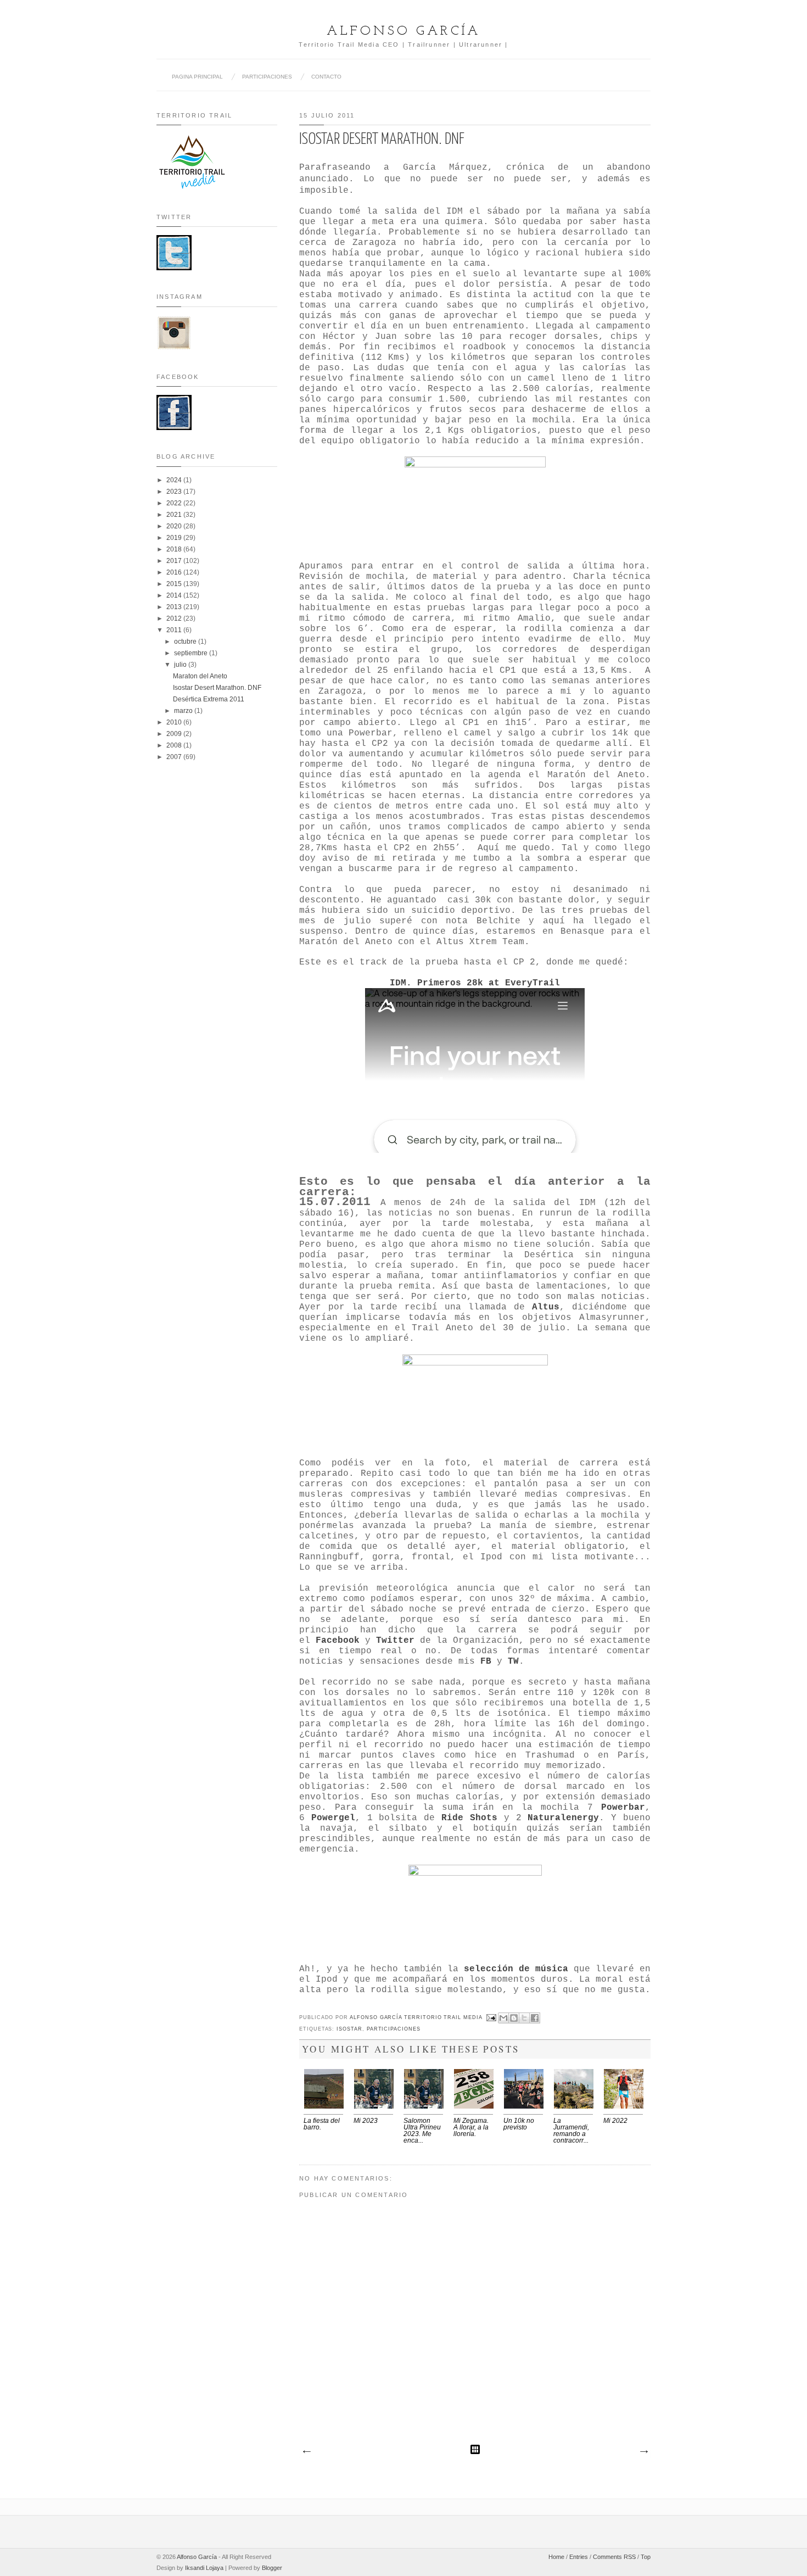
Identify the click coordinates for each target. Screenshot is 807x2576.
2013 (175, 607)
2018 (175, 549)
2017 (175, 561)
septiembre (192, 653)
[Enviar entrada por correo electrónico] (492, 2017)
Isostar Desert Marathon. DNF (217, 688)
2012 (175, 618)
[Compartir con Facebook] (535, 2018)
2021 (175, 515)
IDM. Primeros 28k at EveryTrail (475, 983)
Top (646, 2557)
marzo (184, 711)
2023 (175, 492)
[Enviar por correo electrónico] (503, 2018)
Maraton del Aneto (200, 676)
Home (556, 2557)
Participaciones (394, 2029)
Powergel (333, 1818)
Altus (546, 1307)
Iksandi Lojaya (204, 2568)
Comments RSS (614, 2557)
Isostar (349, 2029)
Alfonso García (403, 31)
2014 (175, 595)
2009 (175, 734)
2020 (175, 526)
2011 (175, 630)
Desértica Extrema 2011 (209, 699)
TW (513, 1661)
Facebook (338, 1641)
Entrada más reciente (306, 2452)
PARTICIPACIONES (267, 77)
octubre (186, 642)
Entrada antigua (643, 2452)
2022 (175, 503)
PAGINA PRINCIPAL (197, 77)
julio (181, 665)
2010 (175, 722)
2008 (175, 745)
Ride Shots (469, 1818)
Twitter (395, 1641)
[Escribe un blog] (514, 2018)
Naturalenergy (563, 1818)
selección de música (516, 1969)
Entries (579, 2557)
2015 (175, 584)
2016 (175, 572)
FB (486, 1661)
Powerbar (623, 1808)
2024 (175, 480)
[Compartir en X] (524, 2018)
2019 (175, 538)
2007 (175, 757)
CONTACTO (326, 77)
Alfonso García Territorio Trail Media (417, 2017)
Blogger (272, 2568)
